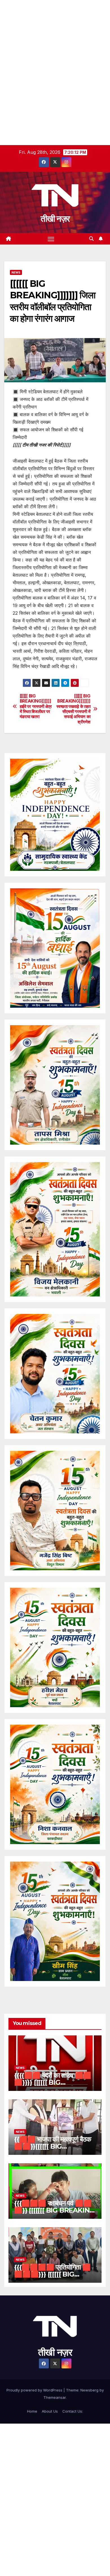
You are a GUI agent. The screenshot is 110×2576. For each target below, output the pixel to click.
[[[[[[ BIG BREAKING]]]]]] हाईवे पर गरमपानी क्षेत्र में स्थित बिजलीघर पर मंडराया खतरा (36, 707)
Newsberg (89, 2390)
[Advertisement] (55, 55)
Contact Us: (73, 2411)
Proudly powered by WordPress (35, 2390)
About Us (50, 2411)
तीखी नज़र (55, 219)
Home (32, 2411)
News (16, 272)
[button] (91, 239)
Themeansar (55, 2397)
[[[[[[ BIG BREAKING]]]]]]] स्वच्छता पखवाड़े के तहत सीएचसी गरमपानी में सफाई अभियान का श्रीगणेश (73, 709)
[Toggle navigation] (51, 239)
